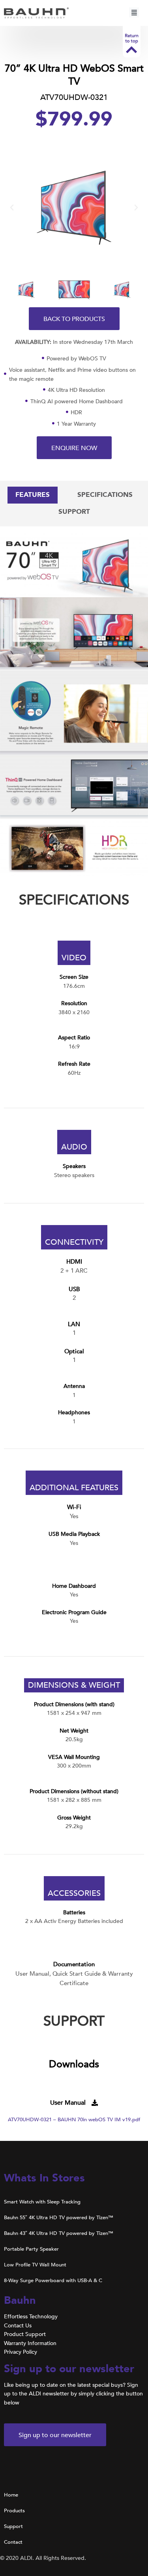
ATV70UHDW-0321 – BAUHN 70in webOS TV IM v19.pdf (74, 2120)
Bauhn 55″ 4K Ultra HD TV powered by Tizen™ (59, 2218)
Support (13, 2526)
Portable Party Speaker (31, 2249)
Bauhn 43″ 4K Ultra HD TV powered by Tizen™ (59, 2233)
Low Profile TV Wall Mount (35, 2265)
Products (14, 2511)
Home (11, 2495)
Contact (13, 2542)
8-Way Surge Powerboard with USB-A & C (53, 2281)
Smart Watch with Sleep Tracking (42, 2202)
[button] (134, 13)
